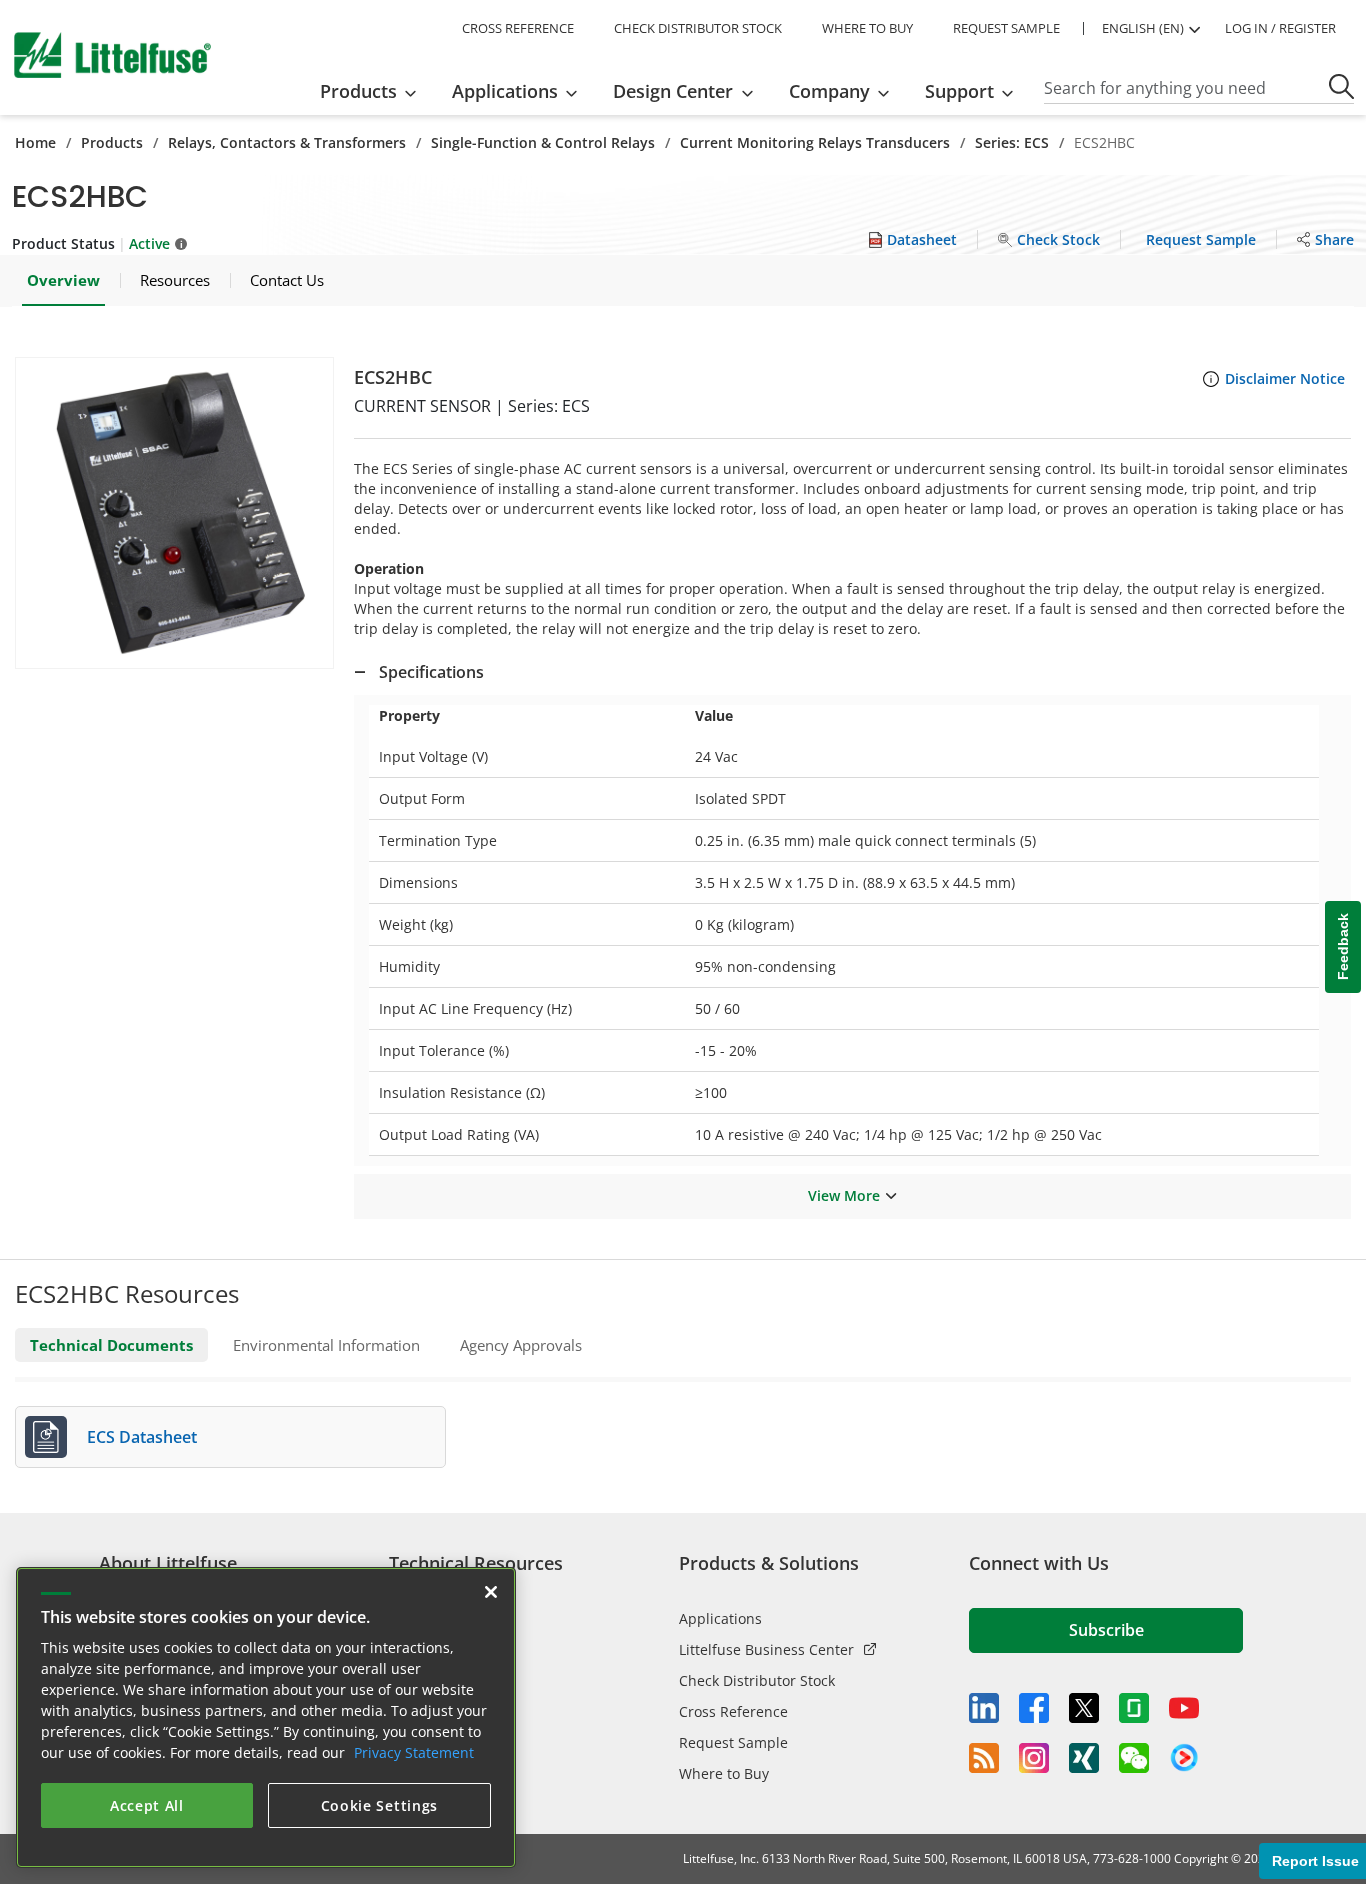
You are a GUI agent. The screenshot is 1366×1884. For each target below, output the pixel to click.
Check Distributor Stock (757, 1680)
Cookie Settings (380, 1805)
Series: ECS (1012, 142)
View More (844, 1195)
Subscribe (1106, 1630)
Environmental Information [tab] (326, 1345)
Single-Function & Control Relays (543, 142)
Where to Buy (724, 1773)
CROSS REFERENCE (518, 28)
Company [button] (829, 91)
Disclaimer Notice (1285, 378)
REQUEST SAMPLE (1006, 28)
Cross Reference (733, 1711)
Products (112, 142)
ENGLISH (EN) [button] (1143, 28)
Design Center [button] (673, 91)
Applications (720, 1618)
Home (35, 142)
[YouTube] (1184, 1708)
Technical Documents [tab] (111, 1345)
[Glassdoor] (1134, 1708)
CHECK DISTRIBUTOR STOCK (698, 28)
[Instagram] (1034, 1758)
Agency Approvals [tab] (521, 1345)
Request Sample (733, 1742)
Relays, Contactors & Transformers (287, 142)
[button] (174, 513)
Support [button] (959, 91)
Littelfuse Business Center (766, 1649)
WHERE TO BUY (867, 28)
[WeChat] (1134, 1758)
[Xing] (1084, 1758)
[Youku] (1184, 1758)
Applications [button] (505, 91)
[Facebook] (1034, 1708)
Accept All (147, 1805)
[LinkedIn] (984, 1708)
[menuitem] (374, 91)
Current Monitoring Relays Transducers (815, 142)
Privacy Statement (414, 1752)
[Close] (491, 1592)
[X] (1084, 1708)
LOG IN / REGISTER (1280, 28)
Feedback (1343, 947)
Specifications (431, 672)
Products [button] (358, 91)
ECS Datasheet (142, 1437)
